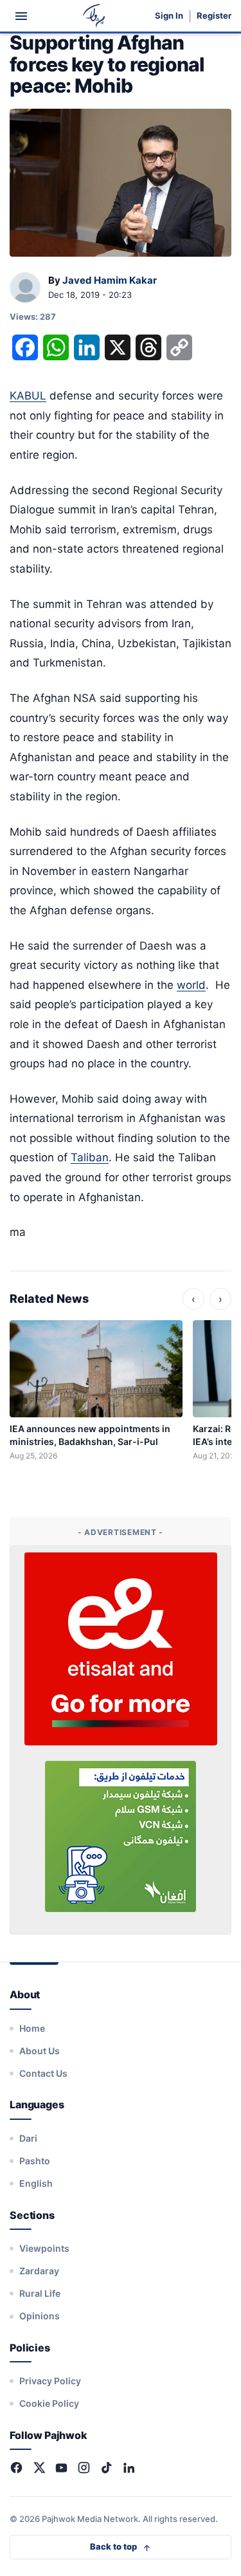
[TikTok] (106, 2468)
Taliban (90, 1157)
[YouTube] (61, 2468)
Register (214, 16)
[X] (39, 2468)
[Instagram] (84, 2468)
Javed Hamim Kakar (110, 280)
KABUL (28, 396)
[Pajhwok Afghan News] (94, 16)
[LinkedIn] (129, 2468)
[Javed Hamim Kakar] (25, 288)
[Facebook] (16, 2468)
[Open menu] (21, 16)
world (191, 985)
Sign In (169, 16)
